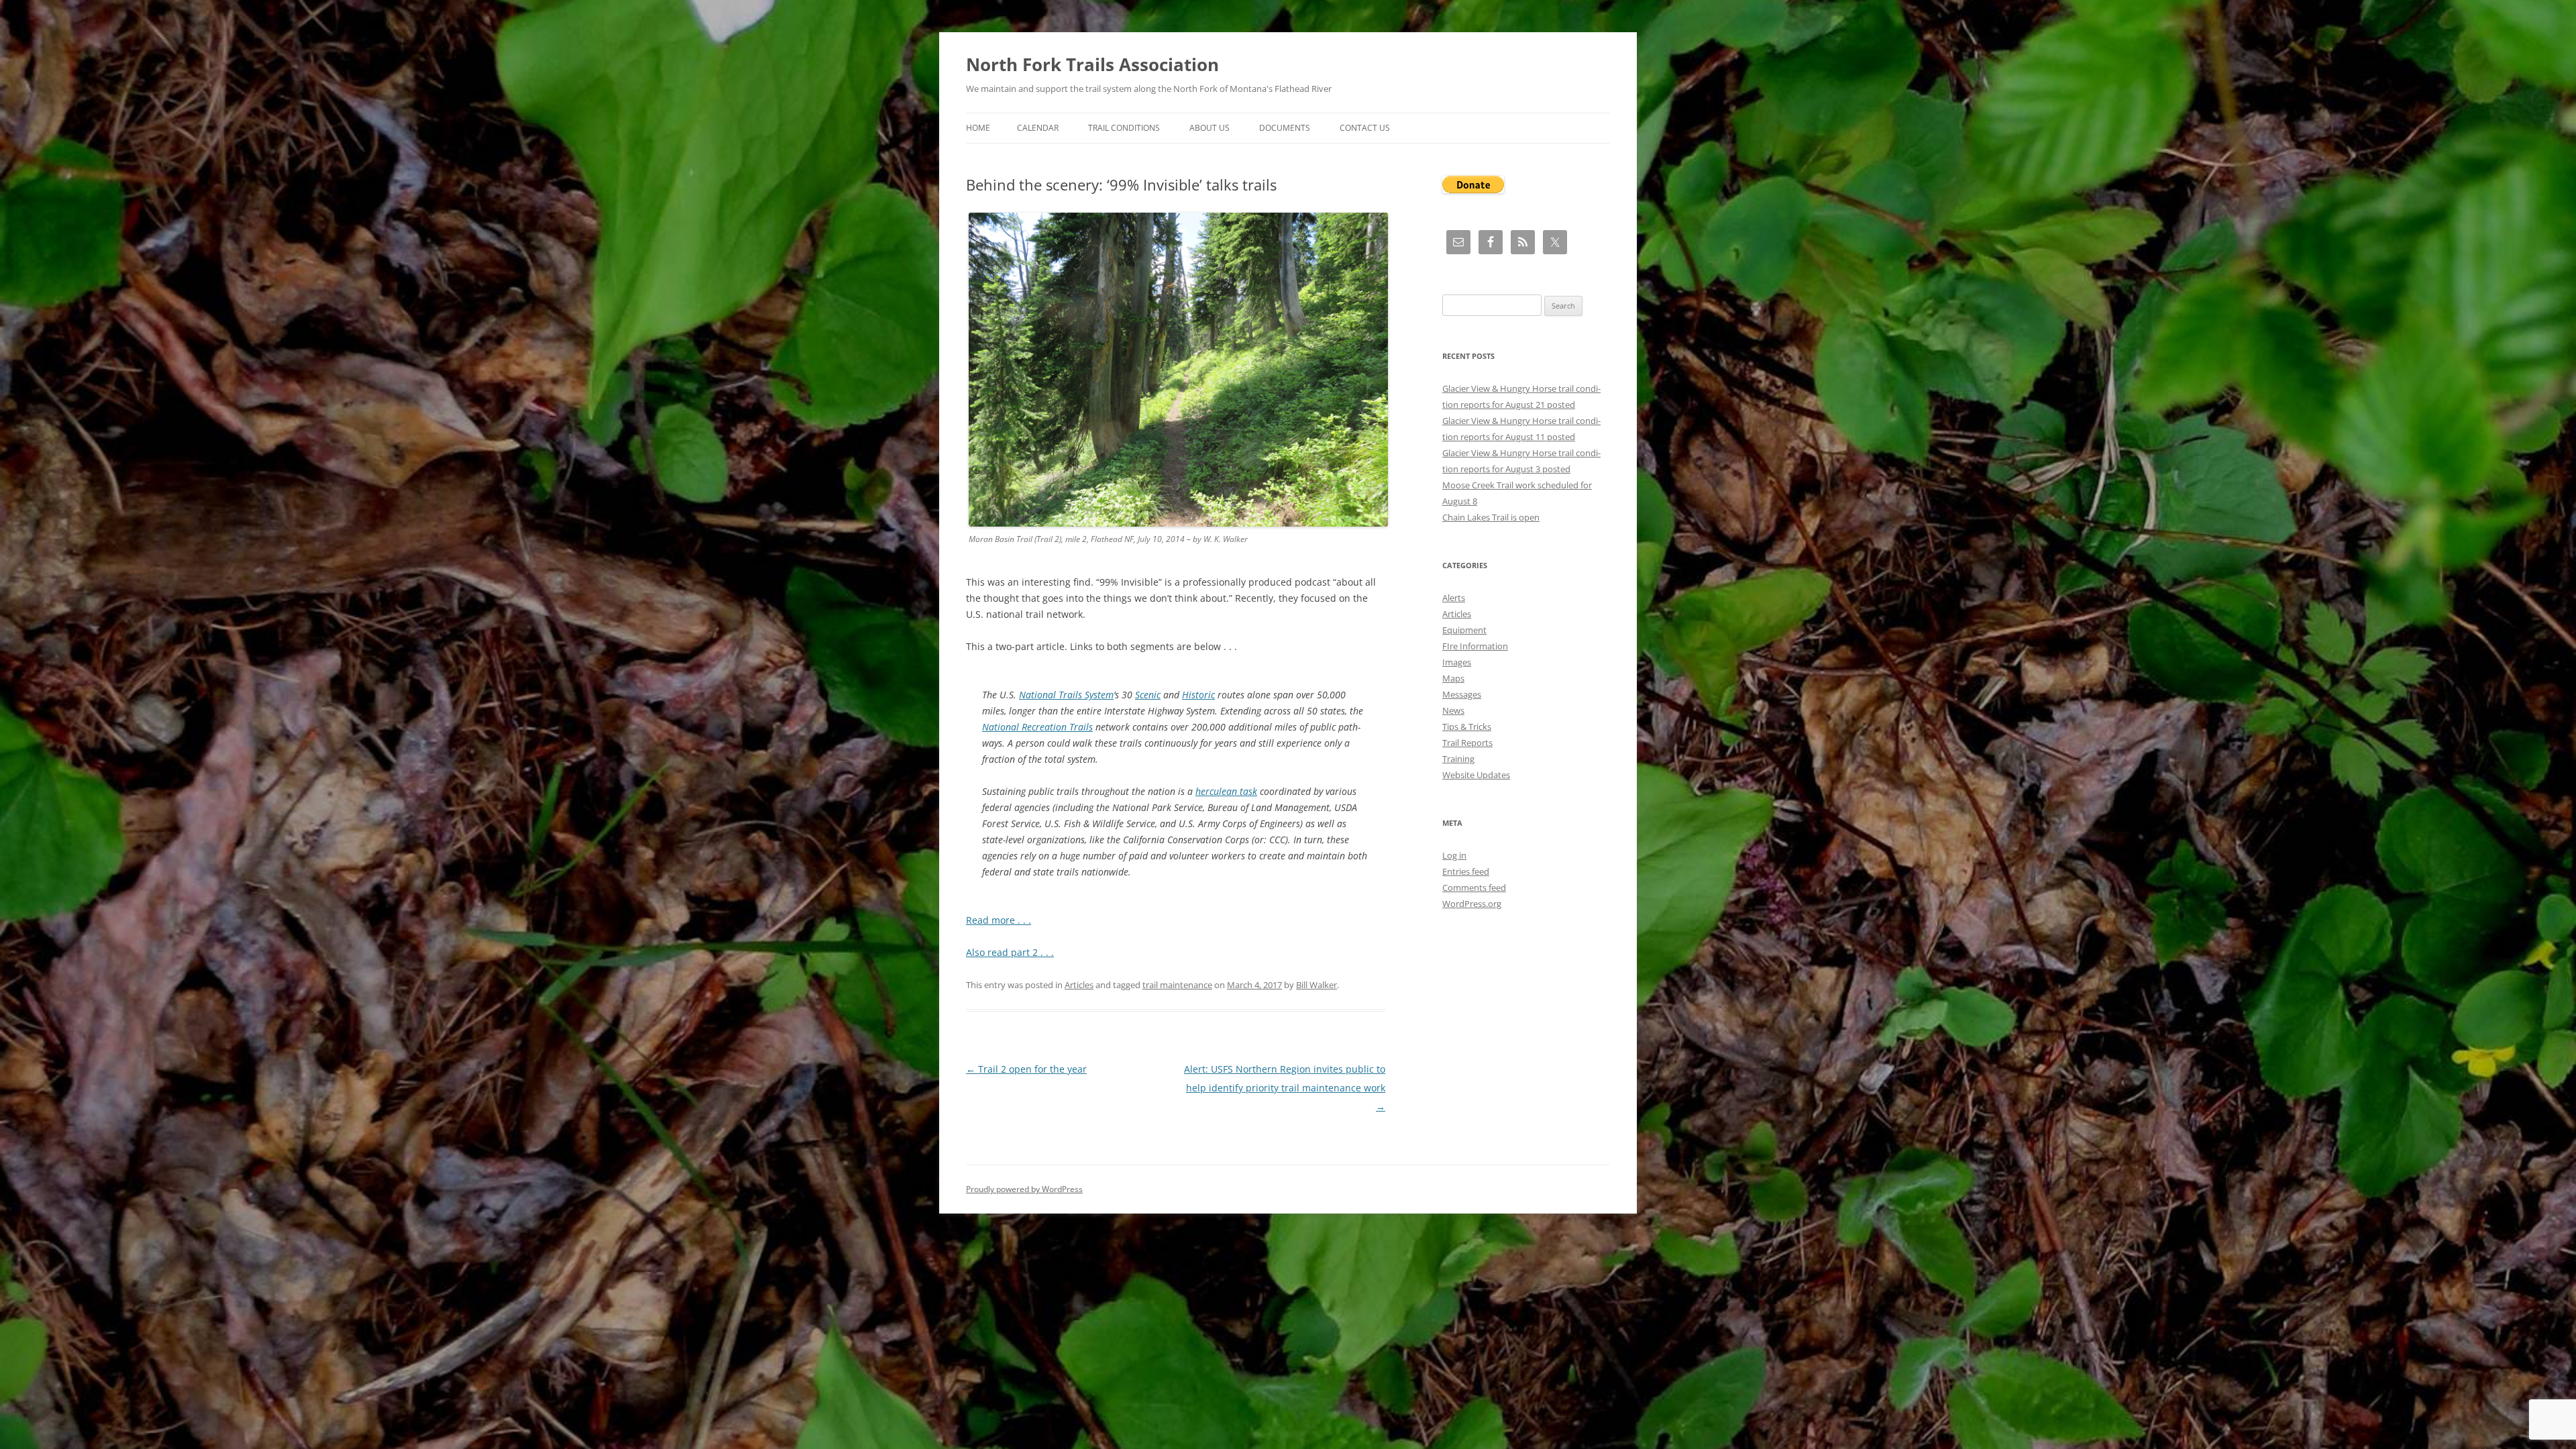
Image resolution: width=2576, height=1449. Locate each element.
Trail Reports (1467, 743)
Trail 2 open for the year (1026, 1069)
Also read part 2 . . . (1010, 952)
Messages (1462, 694)
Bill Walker (1317, 985)
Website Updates (1476, 775)
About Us (1210, 128)
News (1453, 710)
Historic (1198, 695)
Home (978, 128)
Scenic (1148, 695)
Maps (1453, 678)
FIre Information (1475, 646)
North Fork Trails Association (1092, 64)
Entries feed (1466, 871)
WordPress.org (1472, 904)
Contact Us (1365, 128)
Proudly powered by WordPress (1024, 1189)
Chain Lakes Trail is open (1491, 517)
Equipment (1464, 630)
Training (1458, 759)
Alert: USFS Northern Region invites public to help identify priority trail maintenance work (1285, 1088)
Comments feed (1474, 888)
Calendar (1038, 128)
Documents (1285, 128)
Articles (1079, 985)
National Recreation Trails (1037, 727)
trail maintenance (1177, 985)
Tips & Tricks (1467, 727)
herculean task (1226, 791)
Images (1457, 662)
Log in (1454, 855)
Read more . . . (999, 920)
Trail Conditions (1124, 128)
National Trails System (1066, 695)
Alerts (1454, 598)
